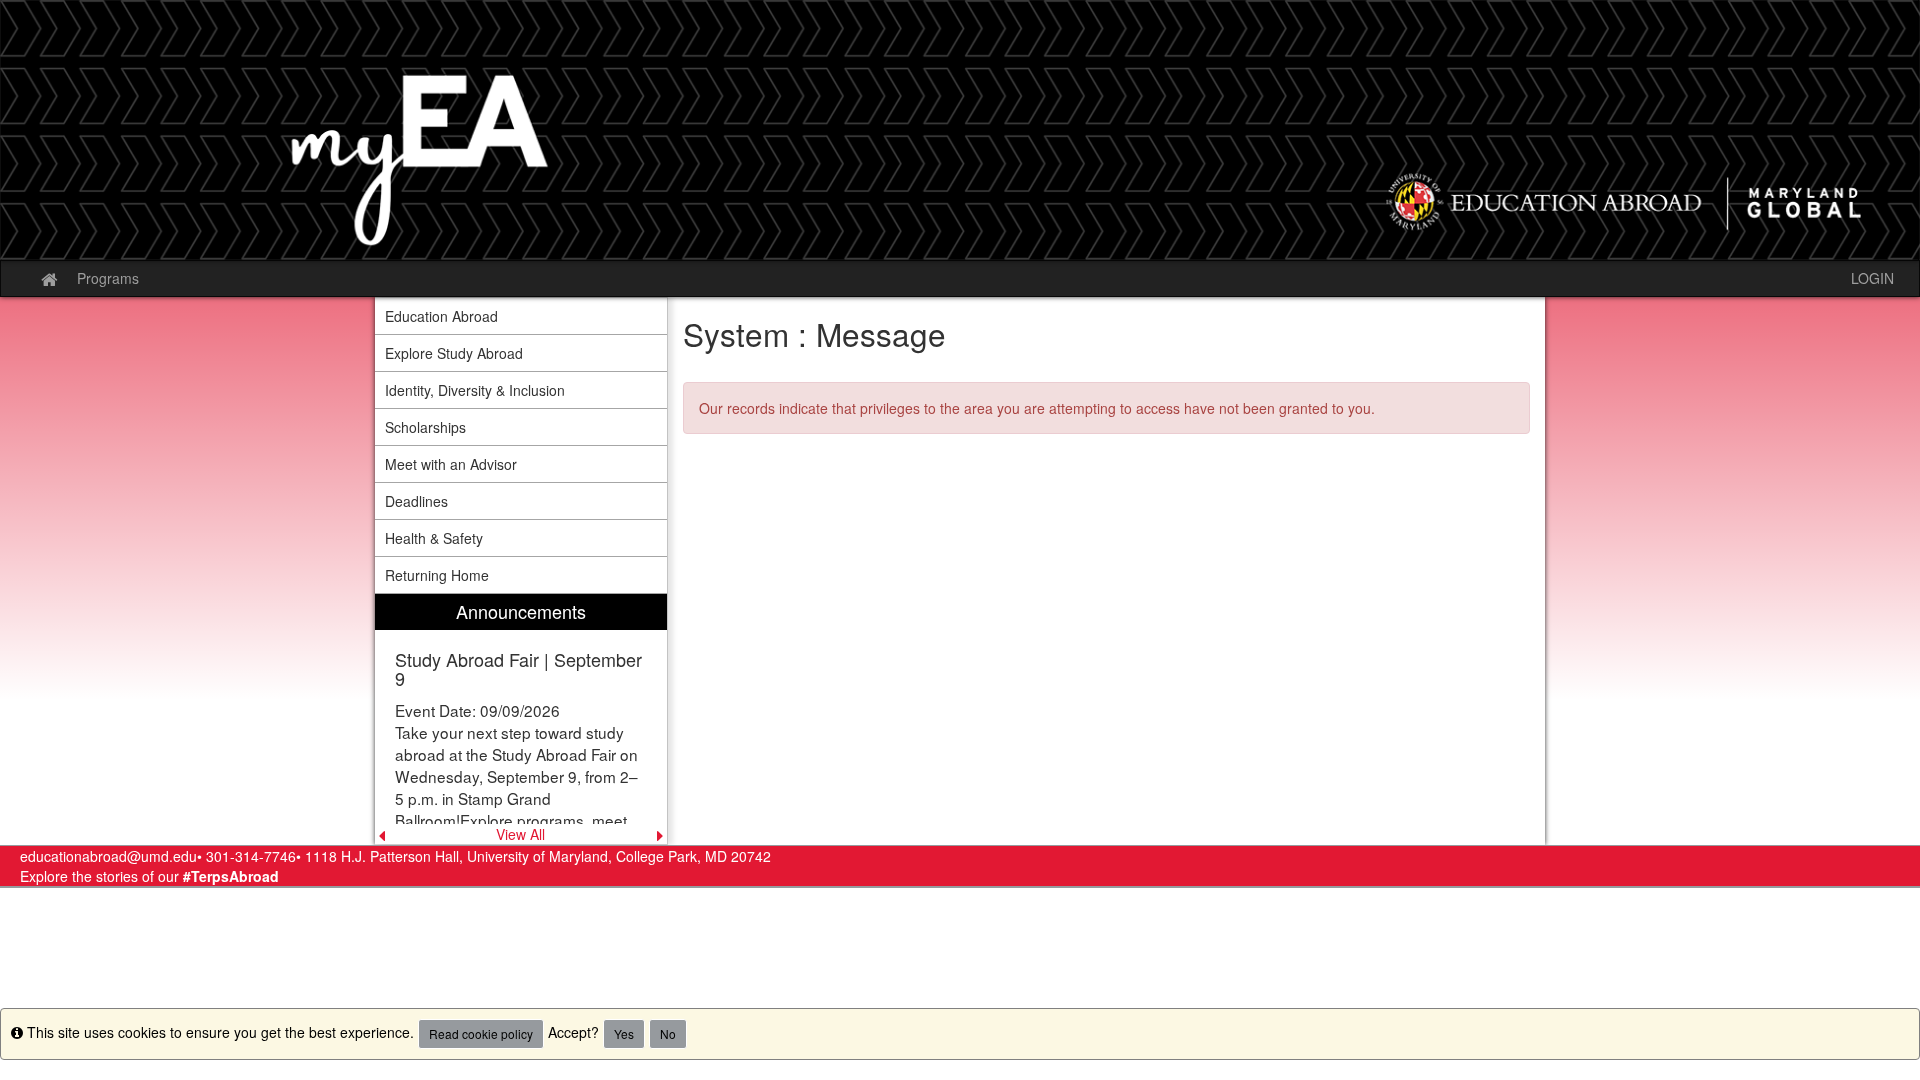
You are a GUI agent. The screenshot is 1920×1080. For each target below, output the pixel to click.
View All (520, 834)
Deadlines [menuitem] (416, 501)
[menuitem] (521, 719)
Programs (108, 278)
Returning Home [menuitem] (437, 575)
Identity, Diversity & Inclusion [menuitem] (475, 390)
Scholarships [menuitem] (425, 427)
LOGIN (1872, 278)
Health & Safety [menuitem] (434, 538)
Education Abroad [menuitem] (441, 316)
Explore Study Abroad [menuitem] (454, 353)
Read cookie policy (481, 1033)
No (668, 1033)
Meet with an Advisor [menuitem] (451, 464)
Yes (624, 1033)
